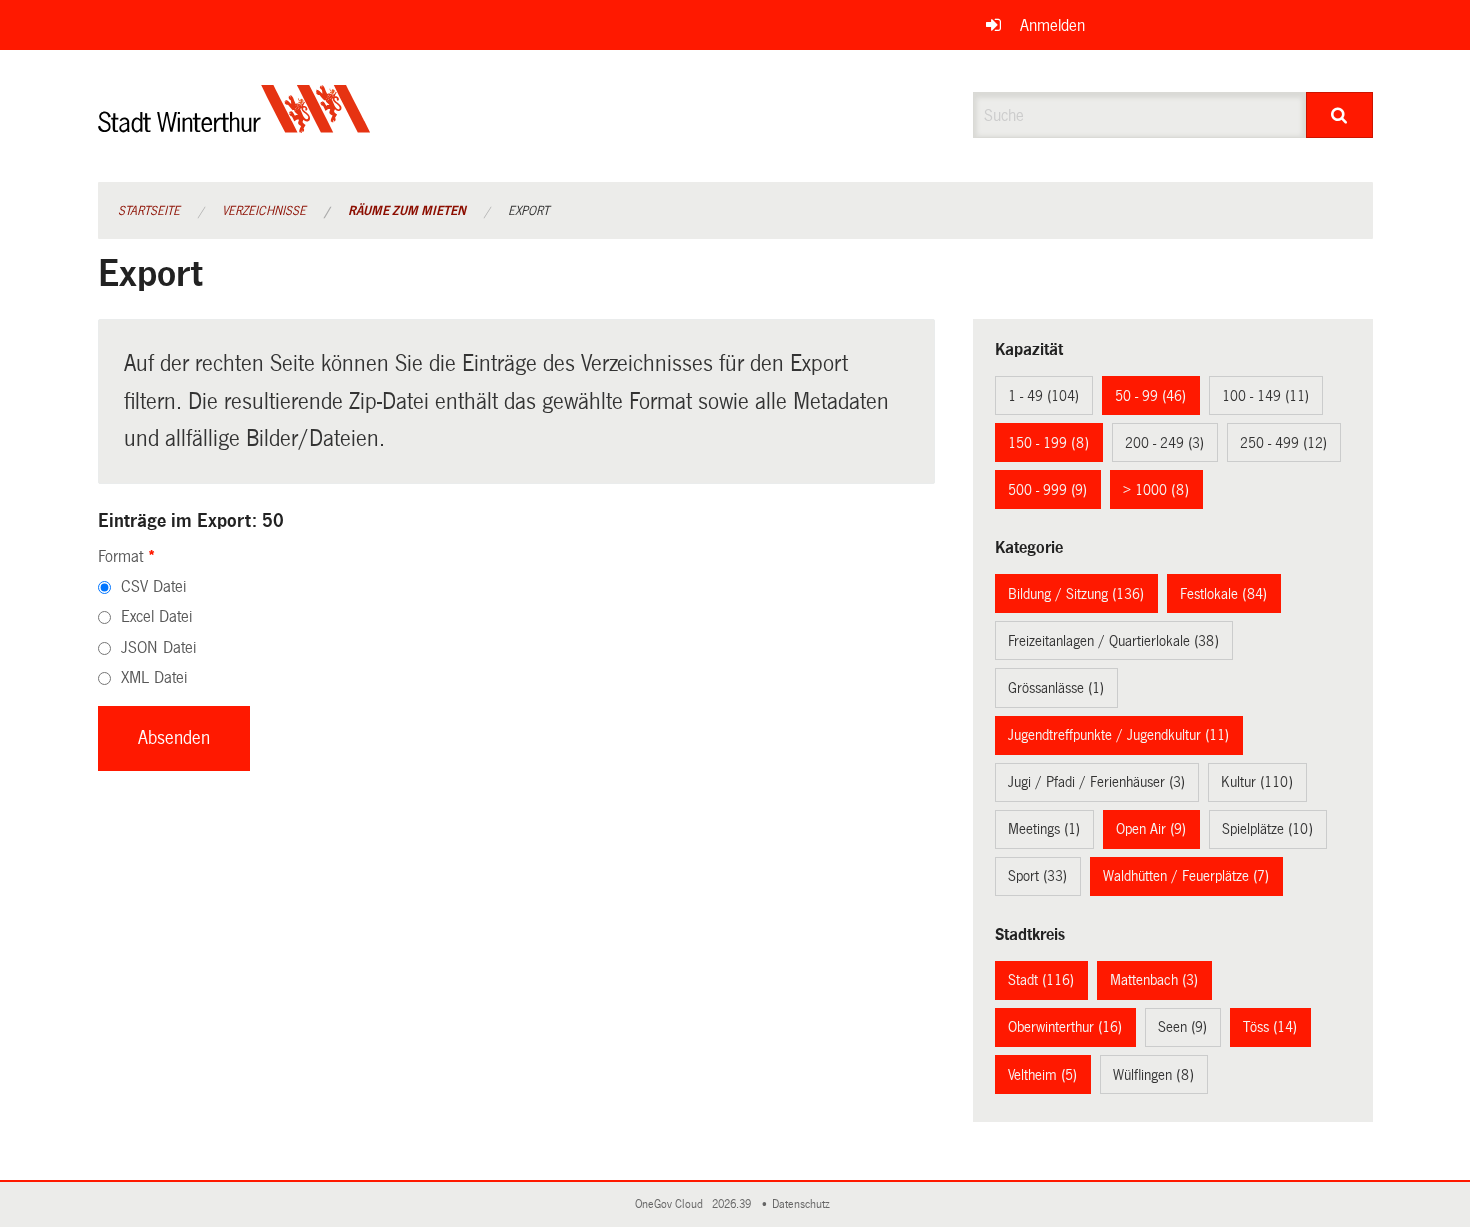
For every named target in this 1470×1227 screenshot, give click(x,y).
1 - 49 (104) (1043, 396)
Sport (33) (1037, 876)
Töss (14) (1270, 1027)
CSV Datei (153, 586)
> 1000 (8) (1156, 490)
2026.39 (733, 1204)
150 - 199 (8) (1048, 443)
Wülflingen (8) (1153, 1075)
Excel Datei (156, 616)
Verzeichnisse (264, 211)
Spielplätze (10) (1267, 829)
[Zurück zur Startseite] (234, 125)
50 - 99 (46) (1150, 396)
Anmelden (1052, 25)
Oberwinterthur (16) (1065, 1027)
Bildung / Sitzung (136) (1076, 594)
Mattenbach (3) (1154, 980)
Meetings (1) (1044, 829)
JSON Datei (158, 647)
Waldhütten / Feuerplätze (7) (1186, 876)
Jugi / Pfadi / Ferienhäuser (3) (1096, 782)
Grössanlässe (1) (1056, 688)
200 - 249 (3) (1164, 443)
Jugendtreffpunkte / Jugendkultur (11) (1118, 735)
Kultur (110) (1257, 782)
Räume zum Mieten (407, 211)
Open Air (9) (1151, 829)
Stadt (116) (1041, 980)
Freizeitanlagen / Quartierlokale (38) (1113, 641)
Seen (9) (1182, 1027)
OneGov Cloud (672, 1204)
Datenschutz (804, 1204)
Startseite (149, 211)
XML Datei (154, 677)
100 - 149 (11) (1265, 396)
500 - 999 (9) (1047, 490)
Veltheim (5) (1042, 1075)
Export (528, 211)
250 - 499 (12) (1283, 443)
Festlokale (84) (1223, 594)
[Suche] (1339, 115)
